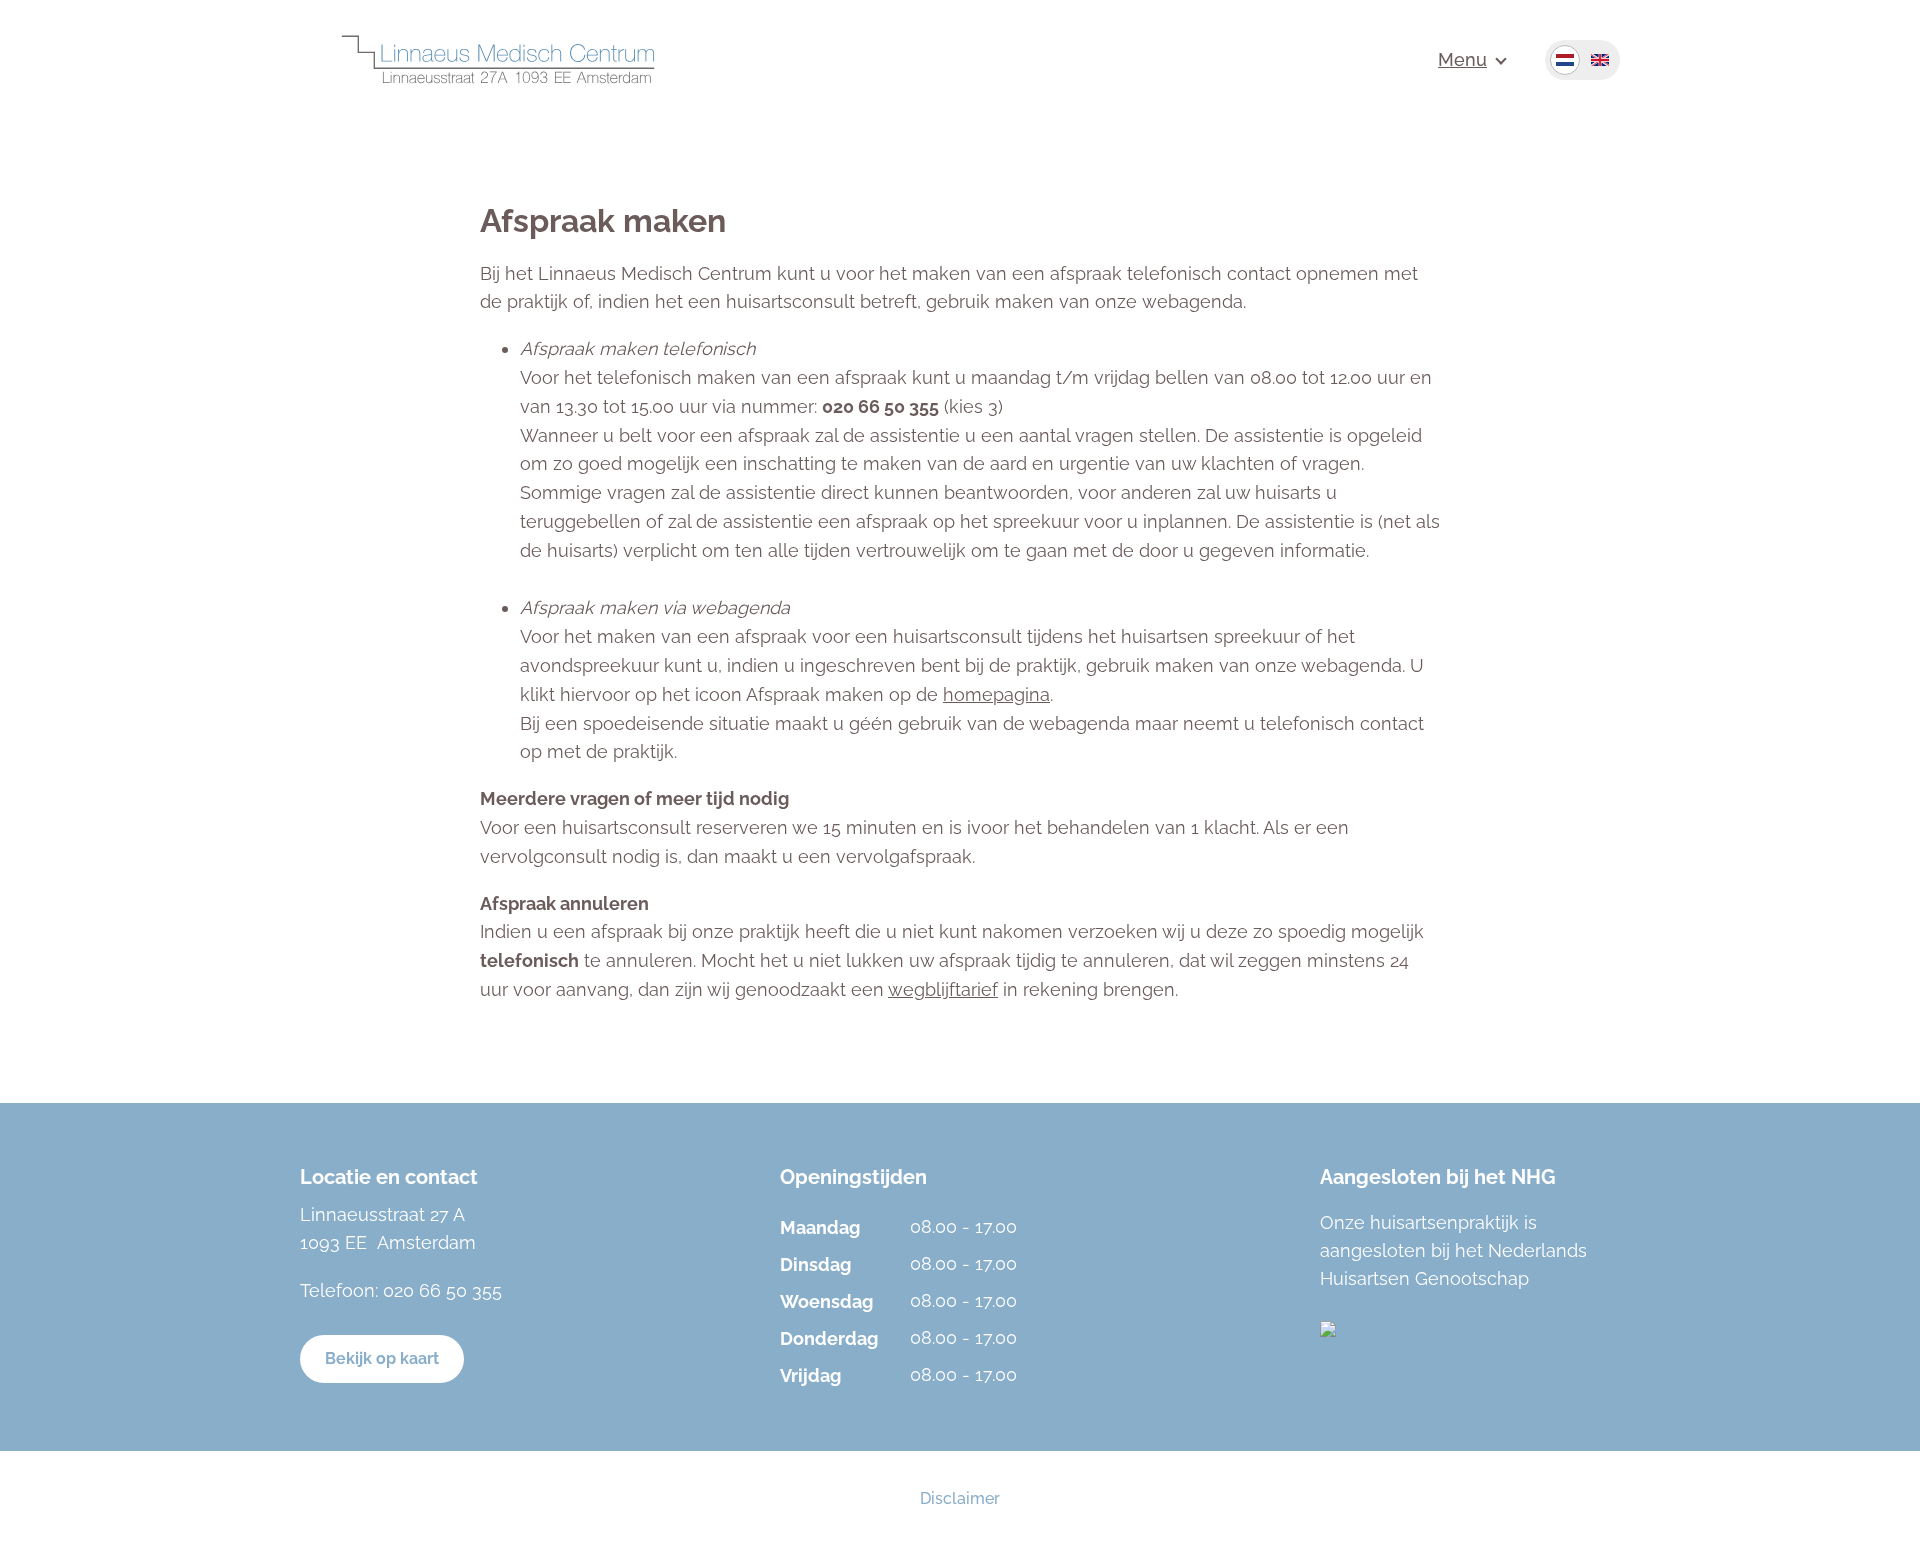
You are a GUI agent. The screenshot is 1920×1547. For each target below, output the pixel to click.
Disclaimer (960, 1498)
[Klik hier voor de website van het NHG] (1470, 1329)
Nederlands (1565, 60)
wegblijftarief (943, 989)
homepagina (996, 694)
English (1600, 60)
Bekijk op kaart (382, 1358)
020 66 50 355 (442, 1290)
